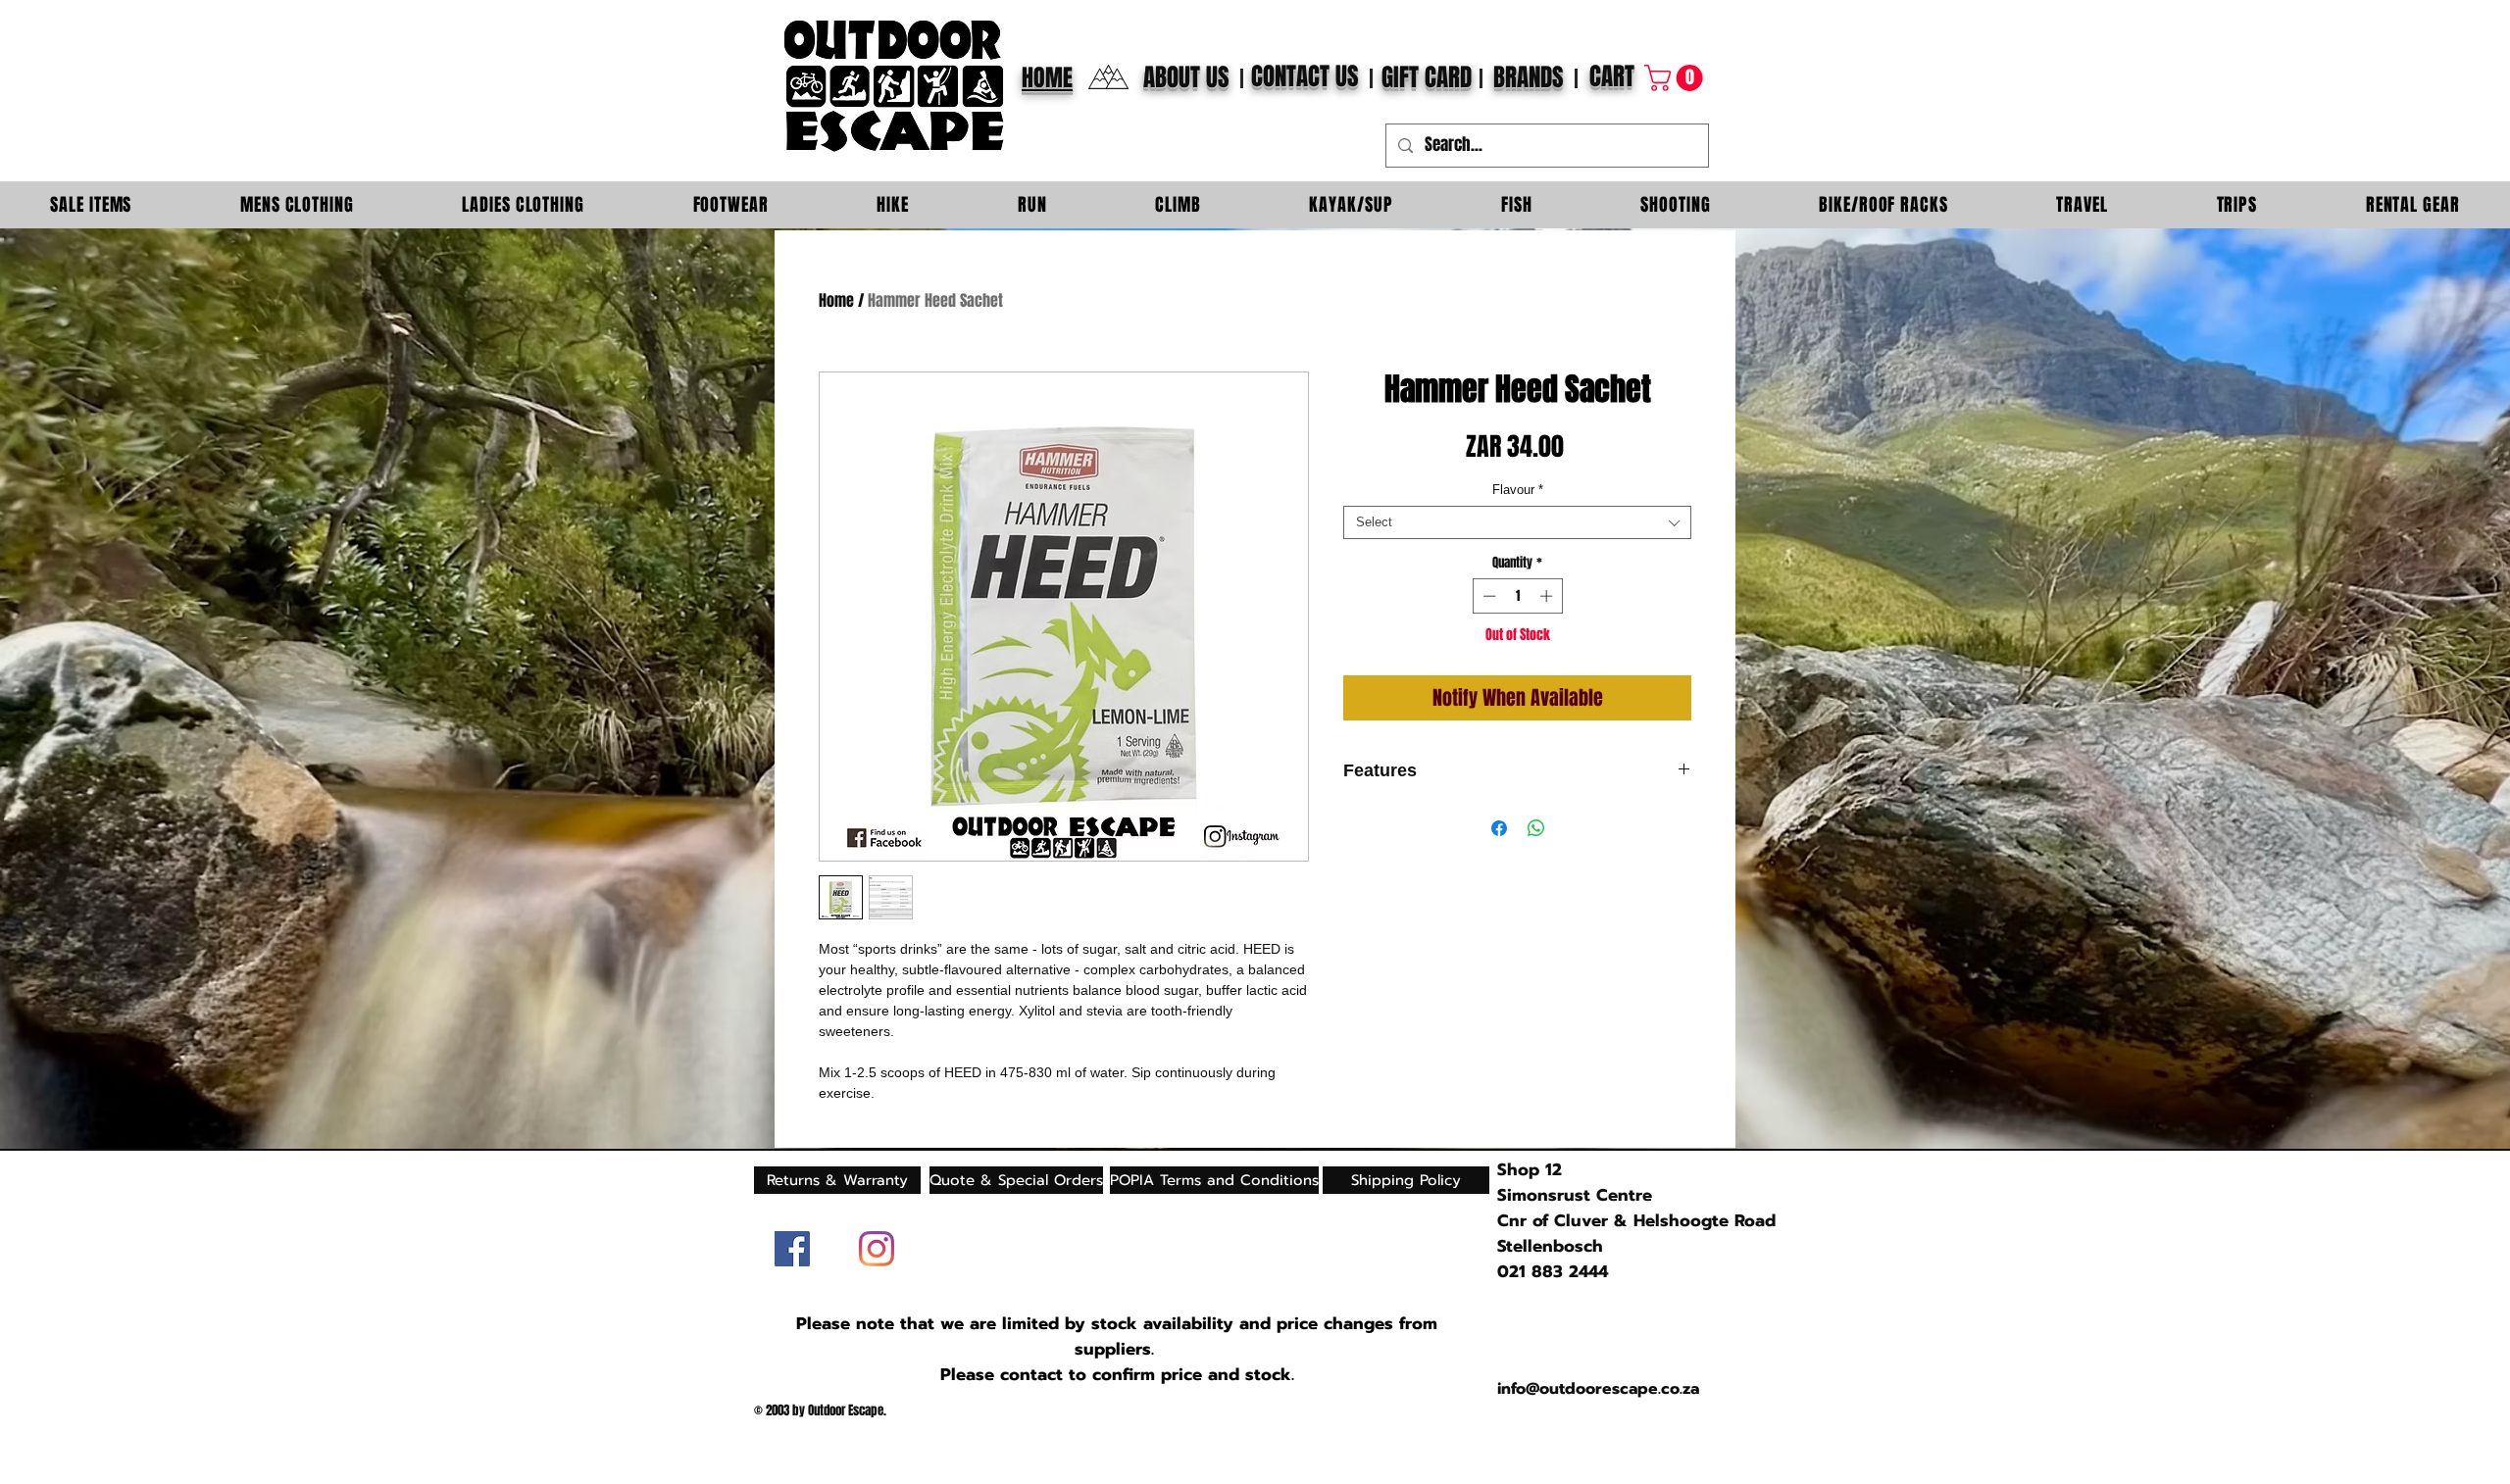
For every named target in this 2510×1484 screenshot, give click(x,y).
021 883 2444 (1553, 1271)
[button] (1677, 78)
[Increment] (1548, 596)
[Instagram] (877, 1249)
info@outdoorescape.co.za (1598, 1389)
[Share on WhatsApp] (1536, 828)
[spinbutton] (1517, 596)
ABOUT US (1186, 77)
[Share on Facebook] (1499, 828)
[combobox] (1517, 522)
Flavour (1518, 490)
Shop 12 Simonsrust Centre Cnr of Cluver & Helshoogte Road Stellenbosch (1636, 1208)
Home (836, 300)
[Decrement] (1487, 596)
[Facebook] (792, 1249)
